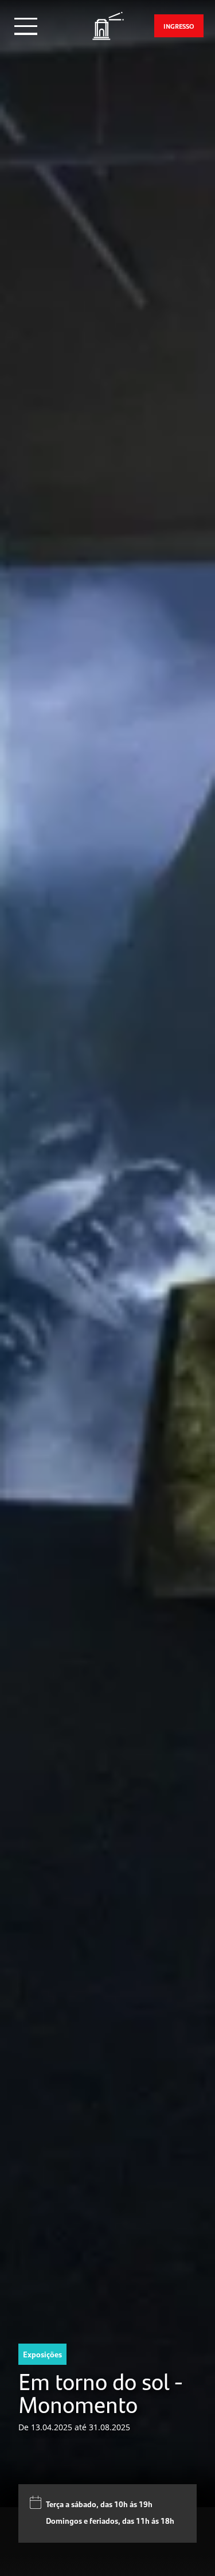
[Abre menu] (26, 26)
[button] (26, 26)
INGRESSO (179, 26)
